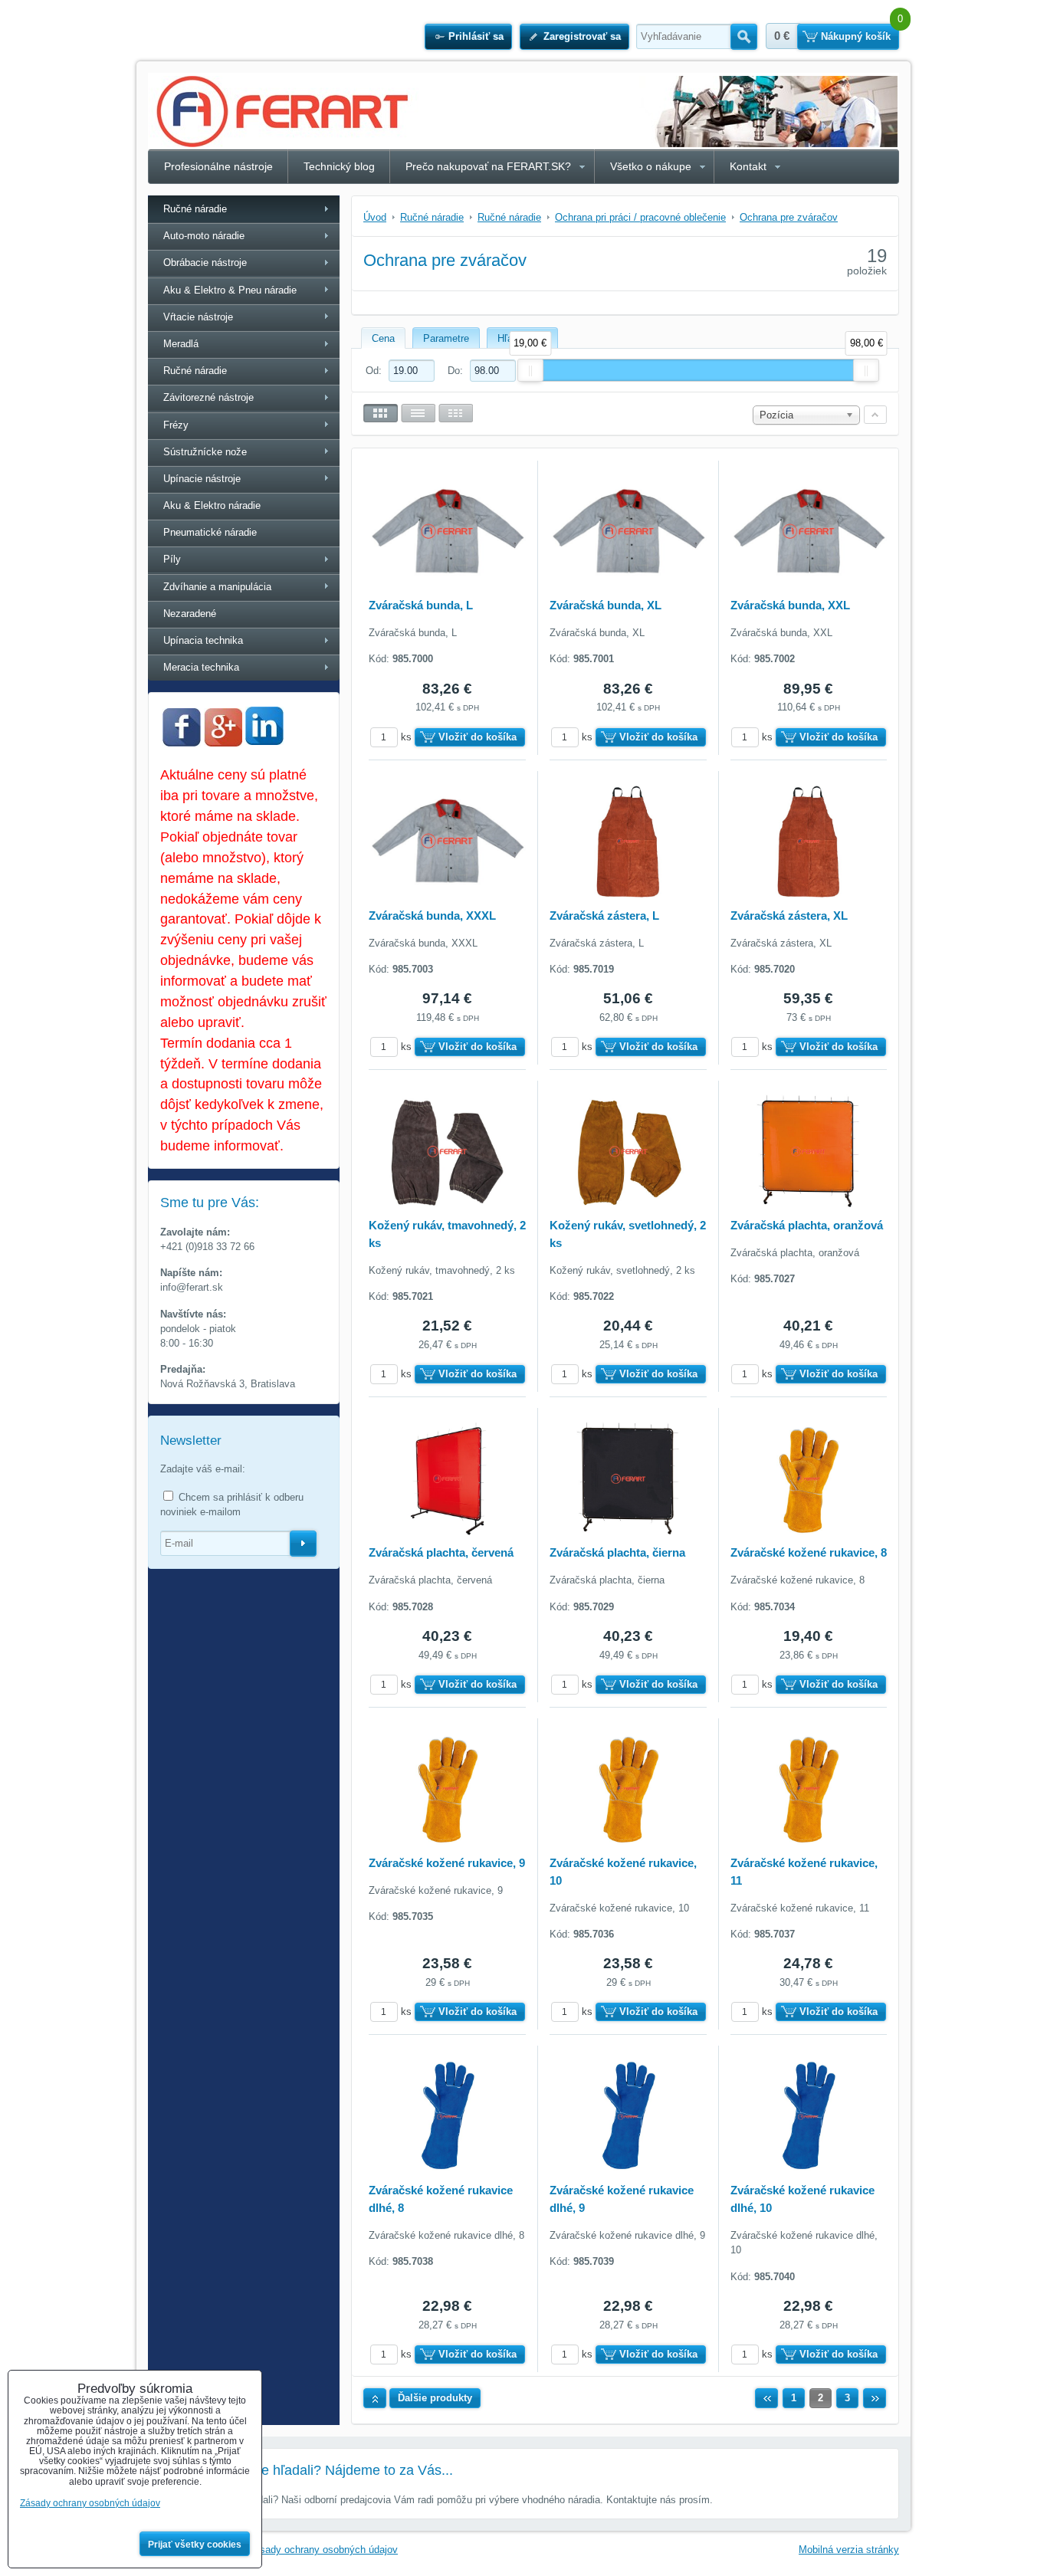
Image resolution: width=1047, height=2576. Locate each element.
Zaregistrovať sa (582, 36)
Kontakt (748, 166)
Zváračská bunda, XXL (790, 605)
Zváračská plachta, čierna (617, 1552)
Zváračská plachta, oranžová (807, 1225)
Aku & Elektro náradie (212, 505)
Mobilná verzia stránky (849, 2550)
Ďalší (875, 2398)
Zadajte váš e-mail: (203, 1469)
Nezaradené (190, 614)
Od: (375, 371)
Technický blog (339, 166)
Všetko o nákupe (651, 166)
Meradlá (181, 344)
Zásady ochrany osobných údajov (323, 2550)
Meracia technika (201, 667)
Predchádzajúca (766, 2398)
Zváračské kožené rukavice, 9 (447, 1863)
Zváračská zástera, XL (789, 916)
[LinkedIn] (264, 741)
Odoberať (303, 1544)
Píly (172, 559)
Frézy (176, 425)
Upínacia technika (203, 640)
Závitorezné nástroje (208, 397)
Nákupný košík (856, 36)
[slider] (530, 370)
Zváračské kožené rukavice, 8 (809, 1552)
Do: (457, 371)
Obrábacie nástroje (205, 263)
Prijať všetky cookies (195, 2545)
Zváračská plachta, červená (441, 1552)
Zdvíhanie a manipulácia (217, 587)
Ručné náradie (195, 209)
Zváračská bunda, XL (606, 605)
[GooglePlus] (223, 743)
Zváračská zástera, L (604, 916)
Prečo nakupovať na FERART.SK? (488, 166)
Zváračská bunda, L (421, 605)
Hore (375, 2398)
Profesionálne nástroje (218, 166)
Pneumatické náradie (210, 532)
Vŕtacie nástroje (198, 317)
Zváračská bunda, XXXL (432, 916)
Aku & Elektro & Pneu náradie (230, 290)
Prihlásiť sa (476, 36)
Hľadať (744, 37)
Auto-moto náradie (204, 236)
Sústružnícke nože (205, 452)
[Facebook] (182, 743)
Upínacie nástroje (202, 479)
